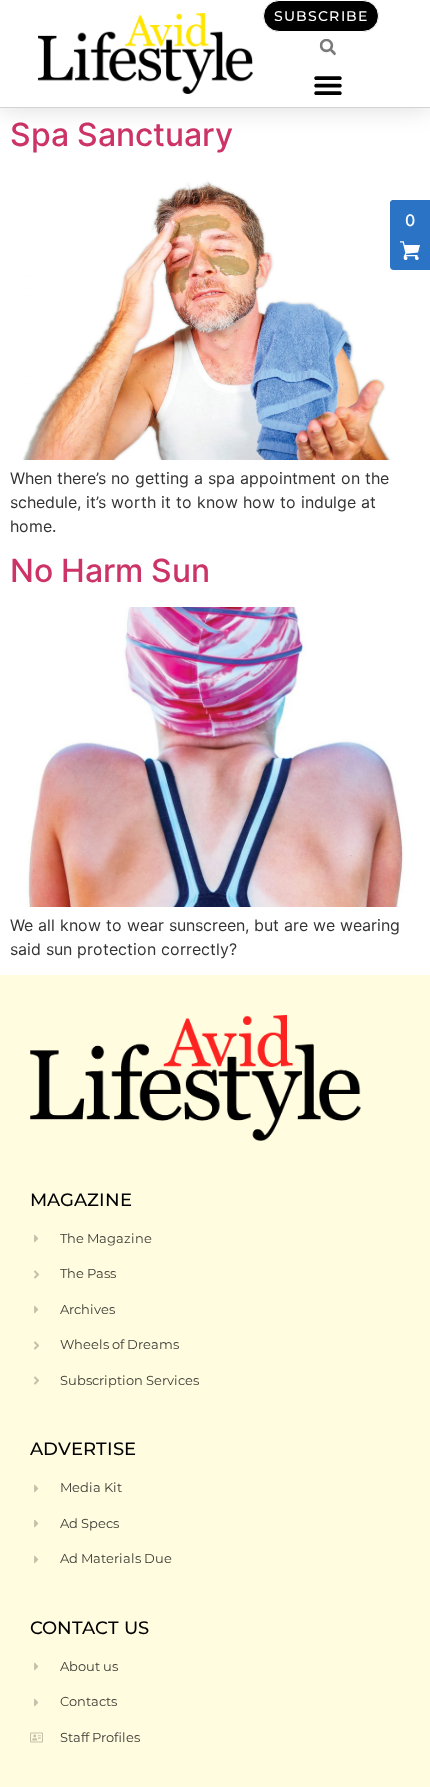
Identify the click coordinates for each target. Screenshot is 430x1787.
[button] (327, 84)
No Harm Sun (110, 570)
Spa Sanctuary (121, 134)
